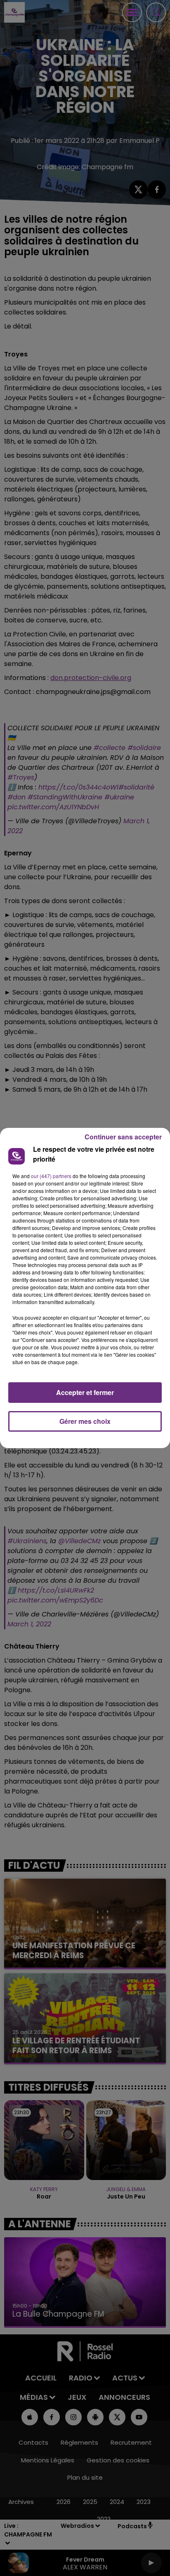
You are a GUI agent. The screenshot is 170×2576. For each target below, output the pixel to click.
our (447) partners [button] (51, 1176)
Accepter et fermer (85, 1392)
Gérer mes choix (85, 1421)
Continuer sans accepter (123, 1137)
